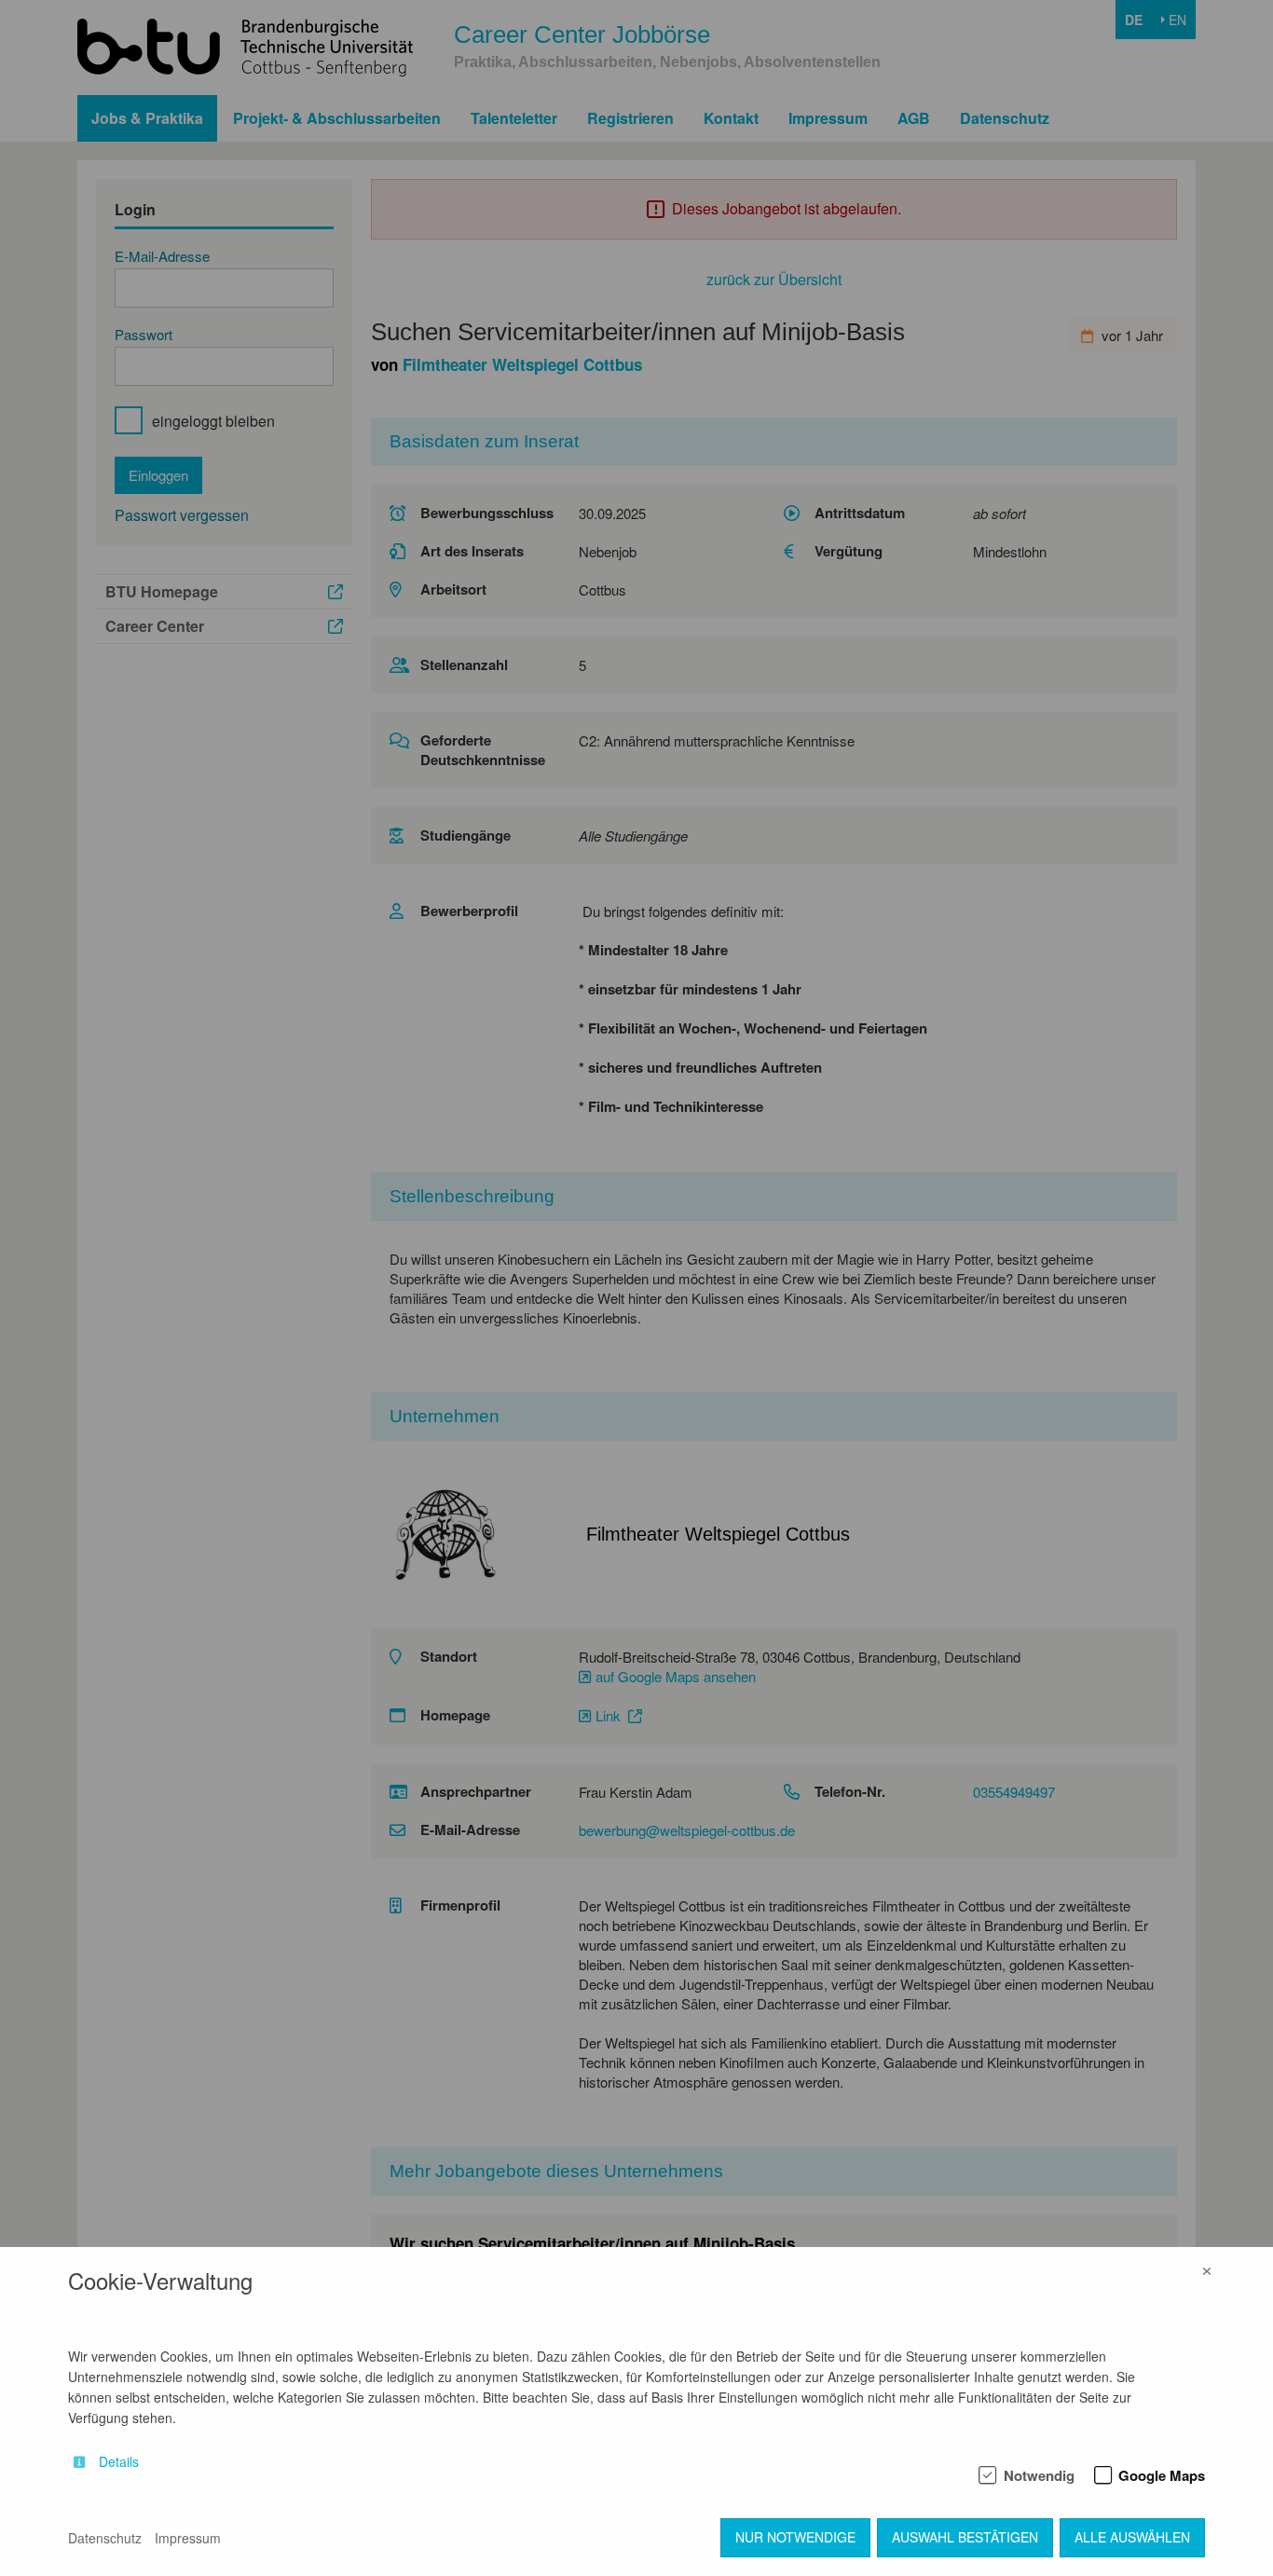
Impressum (188, 2538)
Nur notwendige (795, 2537)
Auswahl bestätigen (965, 2537)
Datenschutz (105, 2538)
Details (119, 2462)
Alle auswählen (1132, 2537)
